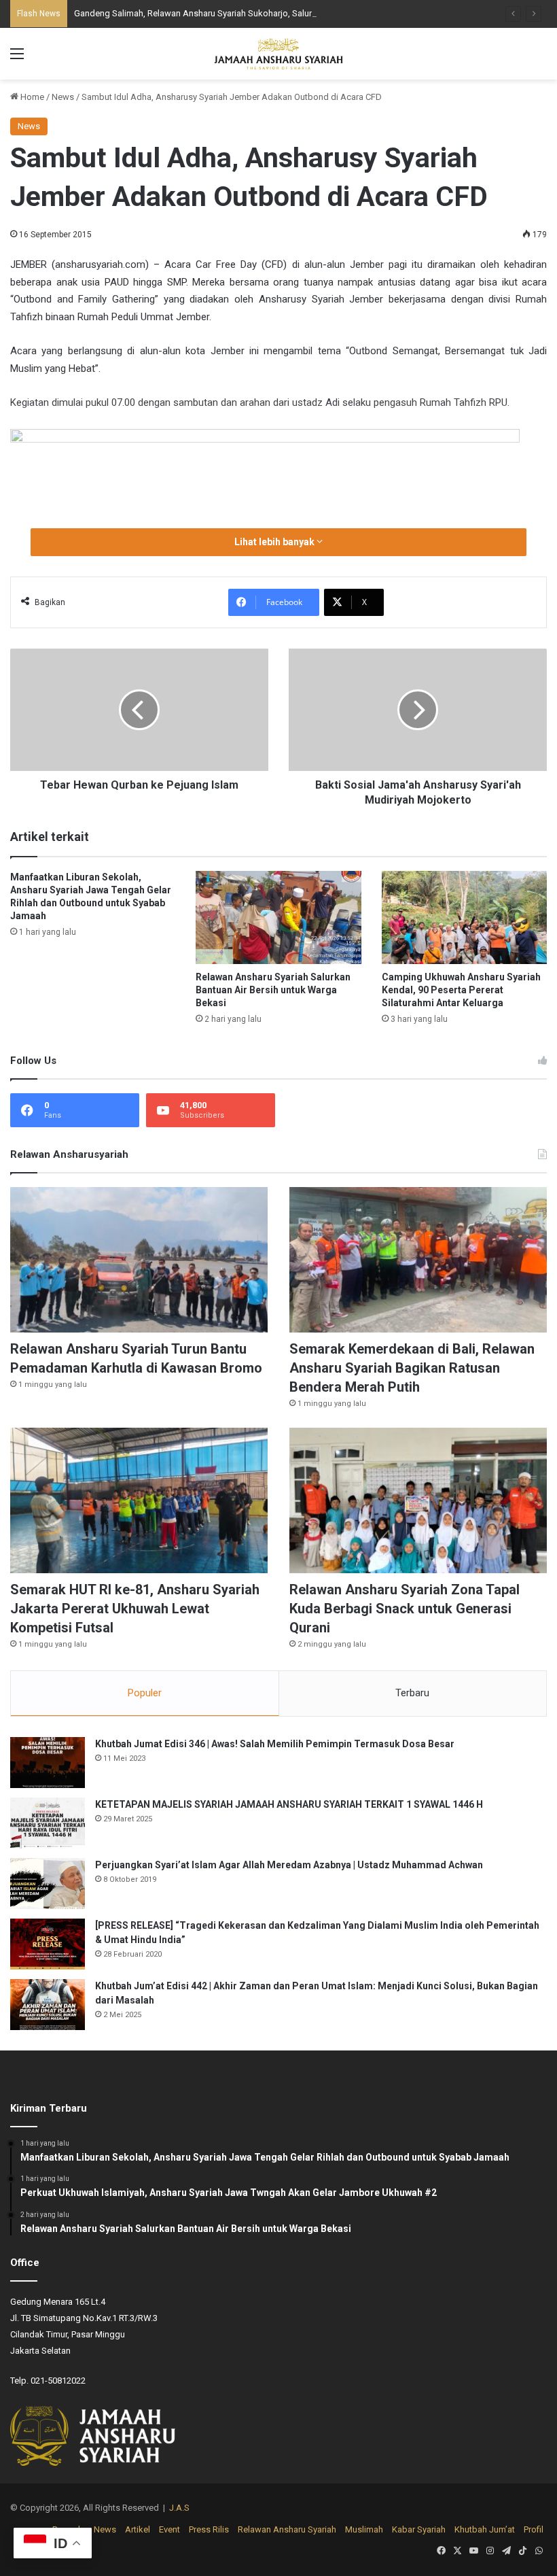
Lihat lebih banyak (275, 542)
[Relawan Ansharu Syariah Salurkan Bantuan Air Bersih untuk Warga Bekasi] (278, 917)
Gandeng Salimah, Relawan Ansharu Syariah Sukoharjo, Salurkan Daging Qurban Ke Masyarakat (260, 13)
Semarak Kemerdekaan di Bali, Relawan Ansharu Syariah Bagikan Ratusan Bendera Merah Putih (412, 1368)
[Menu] (17, 59)
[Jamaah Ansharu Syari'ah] (278, 54)
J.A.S (179, 2508)
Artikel (138, 2529)
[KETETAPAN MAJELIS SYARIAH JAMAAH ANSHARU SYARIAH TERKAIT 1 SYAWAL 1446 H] (48, 1823)
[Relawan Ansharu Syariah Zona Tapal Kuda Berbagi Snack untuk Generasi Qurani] (418, 1500)
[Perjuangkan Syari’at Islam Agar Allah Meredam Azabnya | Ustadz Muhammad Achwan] (48, 1884)
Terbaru (412, 1693)
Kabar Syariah (419, 2529)
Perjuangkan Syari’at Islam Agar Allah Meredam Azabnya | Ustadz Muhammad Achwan (289, 1865)
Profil (534, 2529)
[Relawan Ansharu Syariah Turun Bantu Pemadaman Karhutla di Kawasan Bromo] (139, 1260)
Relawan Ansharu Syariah (287, 2529)
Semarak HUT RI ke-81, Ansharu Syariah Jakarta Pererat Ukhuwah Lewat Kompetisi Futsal (135, 1609)
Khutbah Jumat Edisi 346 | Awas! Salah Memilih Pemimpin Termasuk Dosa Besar (275, 1744)
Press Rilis (209, 2529)
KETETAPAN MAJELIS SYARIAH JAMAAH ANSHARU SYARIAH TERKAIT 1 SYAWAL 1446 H (289, 1804)
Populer (145, 1693)
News (63, 97)
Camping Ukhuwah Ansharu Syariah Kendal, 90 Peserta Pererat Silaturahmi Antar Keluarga (461, 990)
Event (169, 2529)
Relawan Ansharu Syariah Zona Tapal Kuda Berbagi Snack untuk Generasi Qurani (405, 1609)
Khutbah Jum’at (485, 2529)
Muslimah (364, 2529)
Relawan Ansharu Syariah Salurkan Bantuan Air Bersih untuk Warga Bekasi (273, 990)
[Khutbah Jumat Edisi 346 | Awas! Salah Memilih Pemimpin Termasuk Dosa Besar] (48, 1763)
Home (31, 97)
